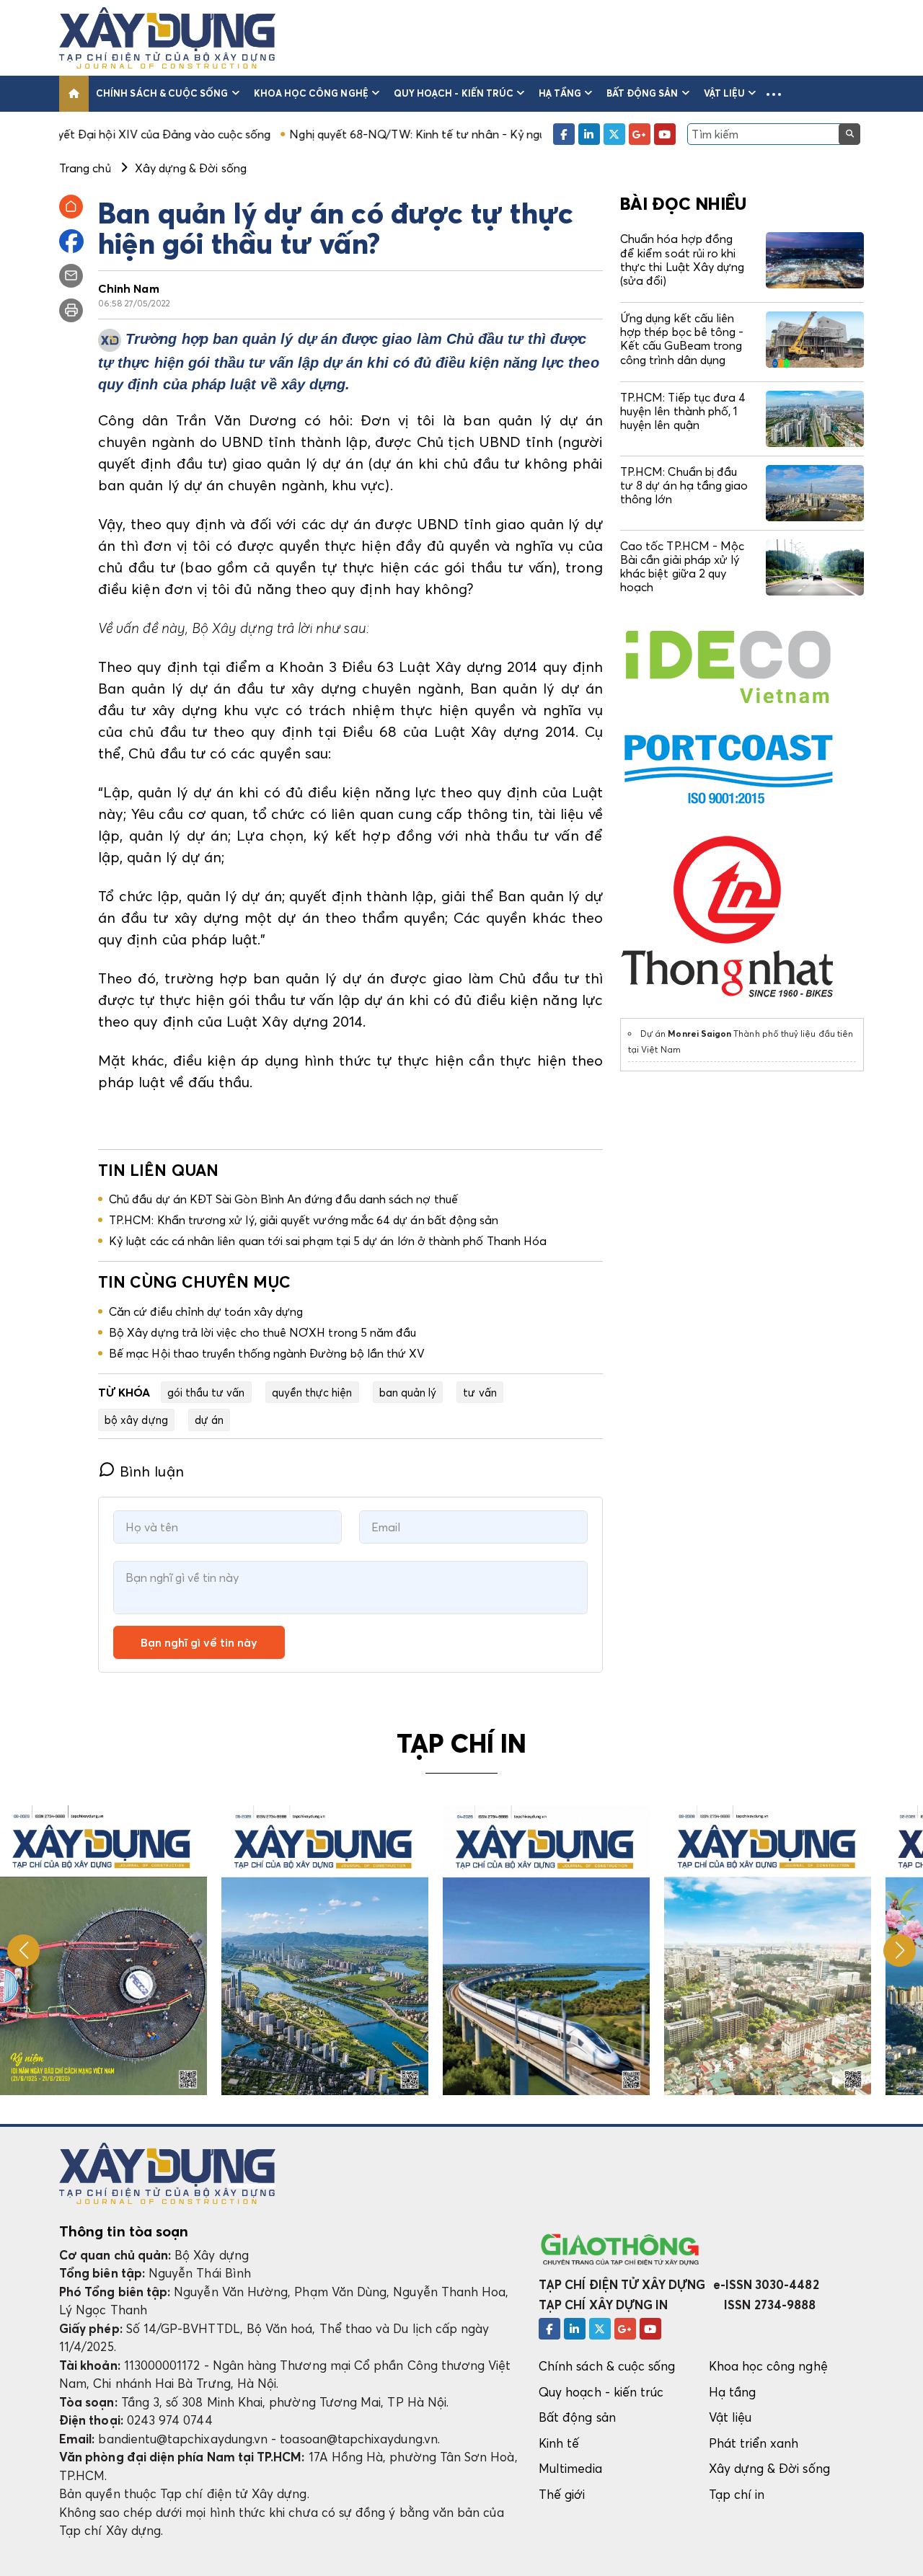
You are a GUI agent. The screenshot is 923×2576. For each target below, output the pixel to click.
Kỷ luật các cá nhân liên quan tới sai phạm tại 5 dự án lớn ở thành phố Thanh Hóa (328, 1241)
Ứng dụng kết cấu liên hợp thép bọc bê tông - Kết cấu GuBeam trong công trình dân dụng (682, 339)
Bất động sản (642, 93)
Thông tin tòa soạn (124, 2231)
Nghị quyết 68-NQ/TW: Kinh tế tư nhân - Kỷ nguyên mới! (349, 134)
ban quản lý (408, 1392)
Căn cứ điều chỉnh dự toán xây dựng (206, 1311)
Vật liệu (725, 93)
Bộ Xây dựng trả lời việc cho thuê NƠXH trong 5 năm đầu (262, 1332)
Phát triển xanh (754, 2443)
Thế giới (562, 2494)
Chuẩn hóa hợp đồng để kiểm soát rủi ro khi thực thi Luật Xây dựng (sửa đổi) (682, 260)
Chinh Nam (129, 288)
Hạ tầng (560, 93)
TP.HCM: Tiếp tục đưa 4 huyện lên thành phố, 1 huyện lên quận (683, 411)
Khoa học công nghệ (311, 93)
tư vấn (480, 1392)
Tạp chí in (737, 2494)
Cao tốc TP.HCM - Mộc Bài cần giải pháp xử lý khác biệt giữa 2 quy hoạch (682, 567)
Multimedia (570, 2468)
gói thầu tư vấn (206, 1392)
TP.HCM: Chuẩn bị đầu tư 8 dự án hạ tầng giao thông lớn (684, 485)
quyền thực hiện (312, 1392)
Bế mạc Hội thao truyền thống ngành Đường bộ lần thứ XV (267, 1353)
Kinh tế (559, 2443)
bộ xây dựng (136, 1420)
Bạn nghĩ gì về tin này (199, 1642)
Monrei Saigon (699, 1034)
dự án (209, 1420)
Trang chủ (85, 168)
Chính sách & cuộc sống (162, 93)
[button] (774, 94)
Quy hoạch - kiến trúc (454, 93)
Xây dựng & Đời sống (769, 2468)
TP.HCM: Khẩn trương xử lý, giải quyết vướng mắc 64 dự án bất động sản (304, 1220)
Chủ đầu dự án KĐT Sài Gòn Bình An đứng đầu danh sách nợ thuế (283, 1199)
